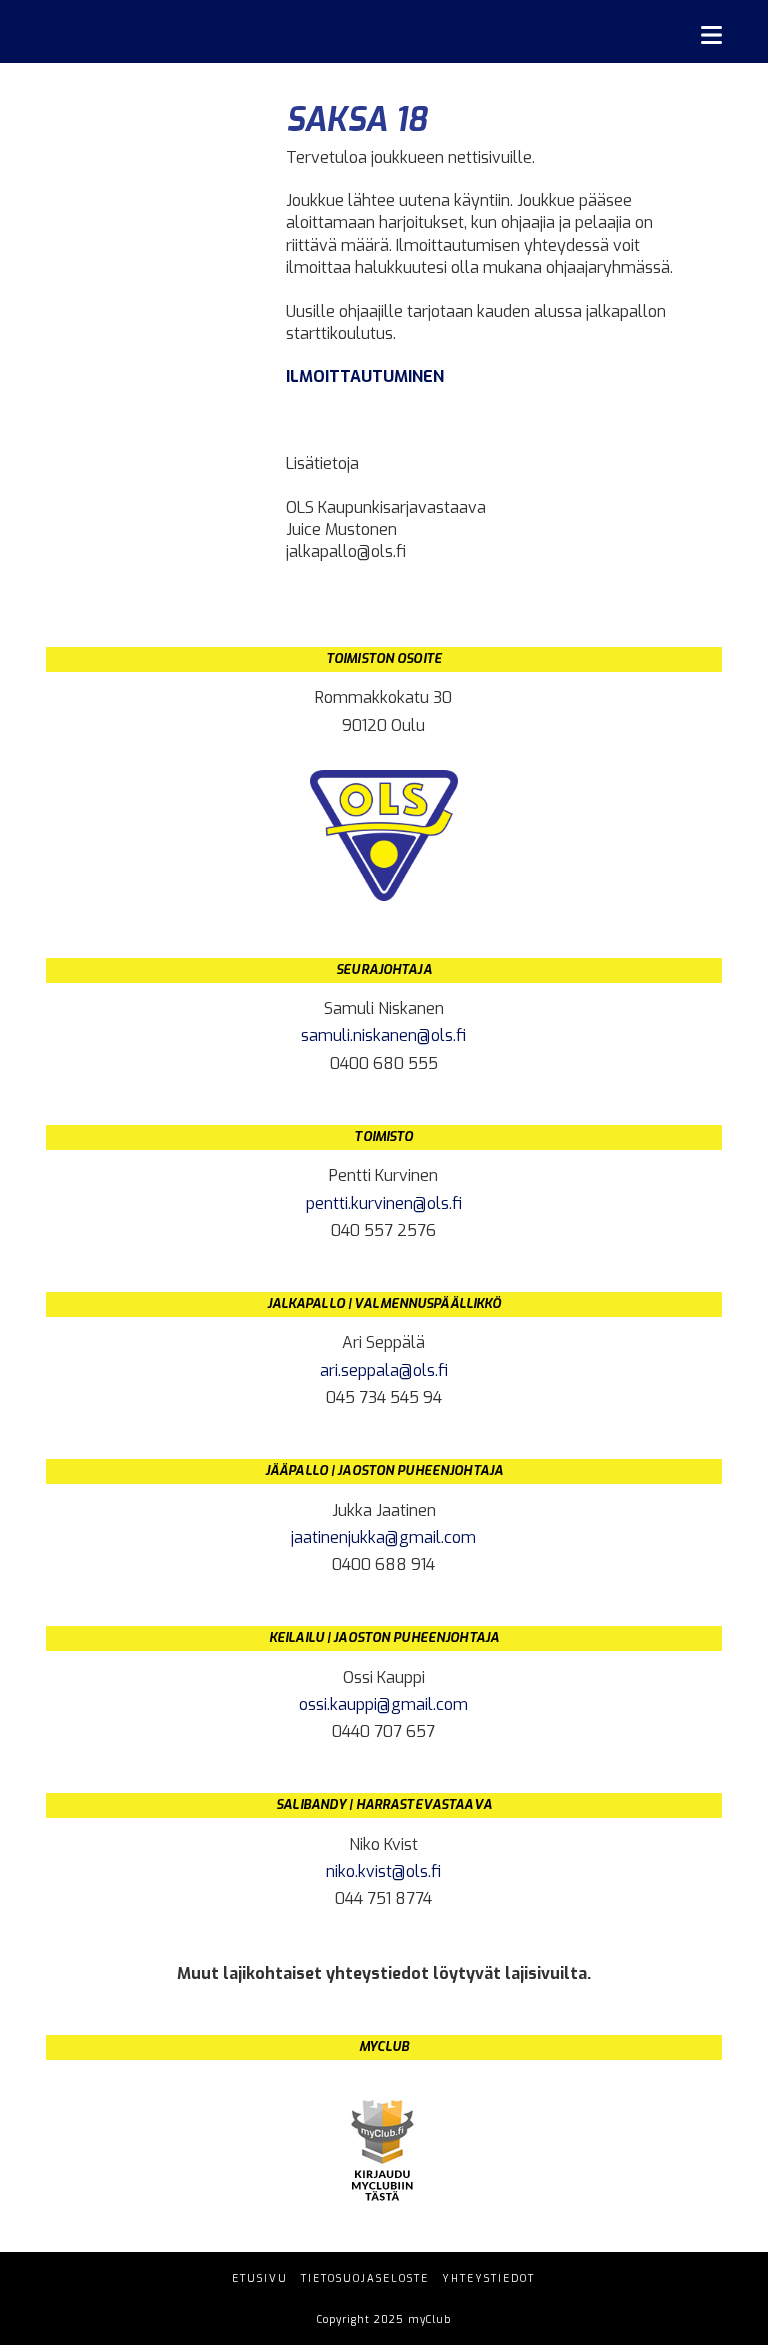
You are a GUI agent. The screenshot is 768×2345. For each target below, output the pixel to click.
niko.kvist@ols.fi (383, 1871)
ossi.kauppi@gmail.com (383, 1704)
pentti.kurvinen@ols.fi (384, 1203)
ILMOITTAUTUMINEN (365, 376)
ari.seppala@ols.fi (384, 1370)
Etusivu (260, 2278)
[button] (711, 35)
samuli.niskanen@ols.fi (383, 1035)
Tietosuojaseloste (365, 2278)
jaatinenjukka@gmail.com (383, 1537)
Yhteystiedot (488, 2278)
